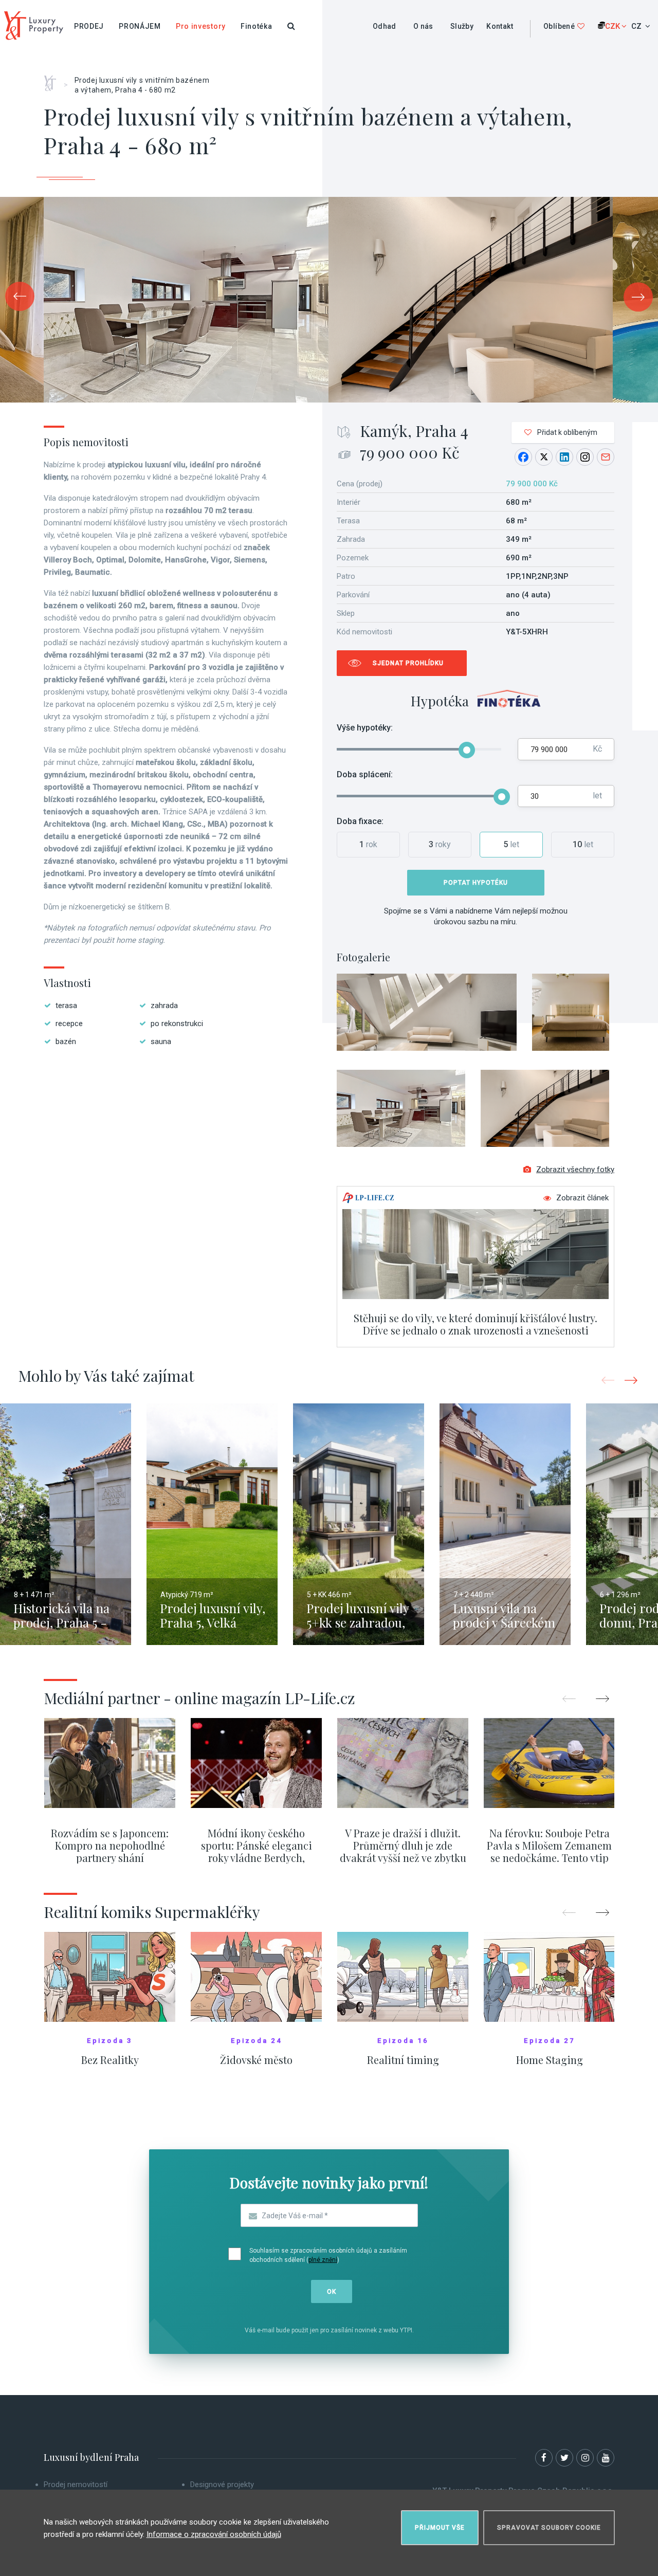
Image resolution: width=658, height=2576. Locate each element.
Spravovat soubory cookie (549, 2528)
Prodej (89, 26)
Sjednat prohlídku (408, 663)
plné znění (323, 2260)
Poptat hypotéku (476, 883)
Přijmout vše (440, 2528)
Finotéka (257, 26)
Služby (462, 26)
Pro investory (201, 26)
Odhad (385, 26)
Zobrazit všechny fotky (575, 1170)
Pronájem (140, 26)
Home (54, 80)
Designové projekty (222, 2484)
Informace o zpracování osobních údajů (214, 2534)
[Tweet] (544, 457)
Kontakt (500, 26)
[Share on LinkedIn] (564, 457)
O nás (423, 26)
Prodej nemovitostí (76, 2484)
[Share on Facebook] (523, 457)
